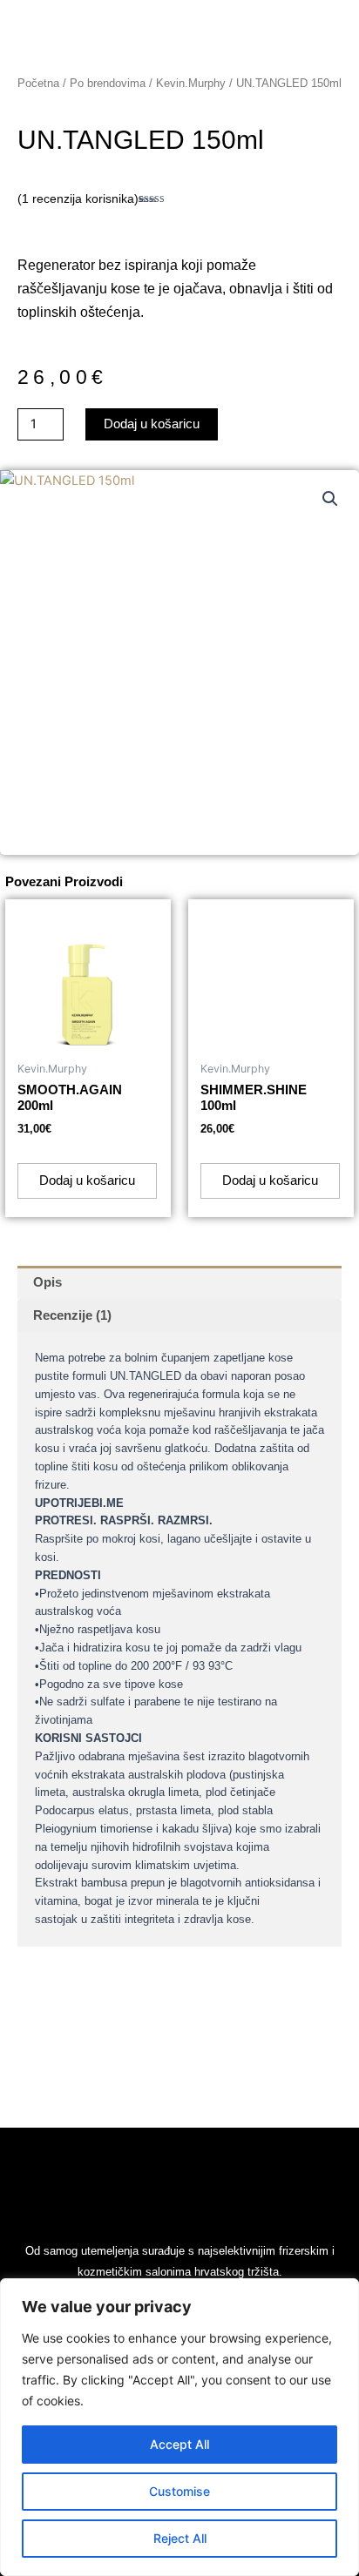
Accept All (179, 2444)
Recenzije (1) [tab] (72, 1315)
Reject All (180, 2538)
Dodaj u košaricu (152, 424)
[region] (179, 2427)
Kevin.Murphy (191, 83)
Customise (179, 2491)
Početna (38, 83)
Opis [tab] (47, 1282)
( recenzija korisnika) (78, 198)
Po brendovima (108, 83)
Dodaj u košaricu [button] (87, 1180)
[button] (330, 499)
